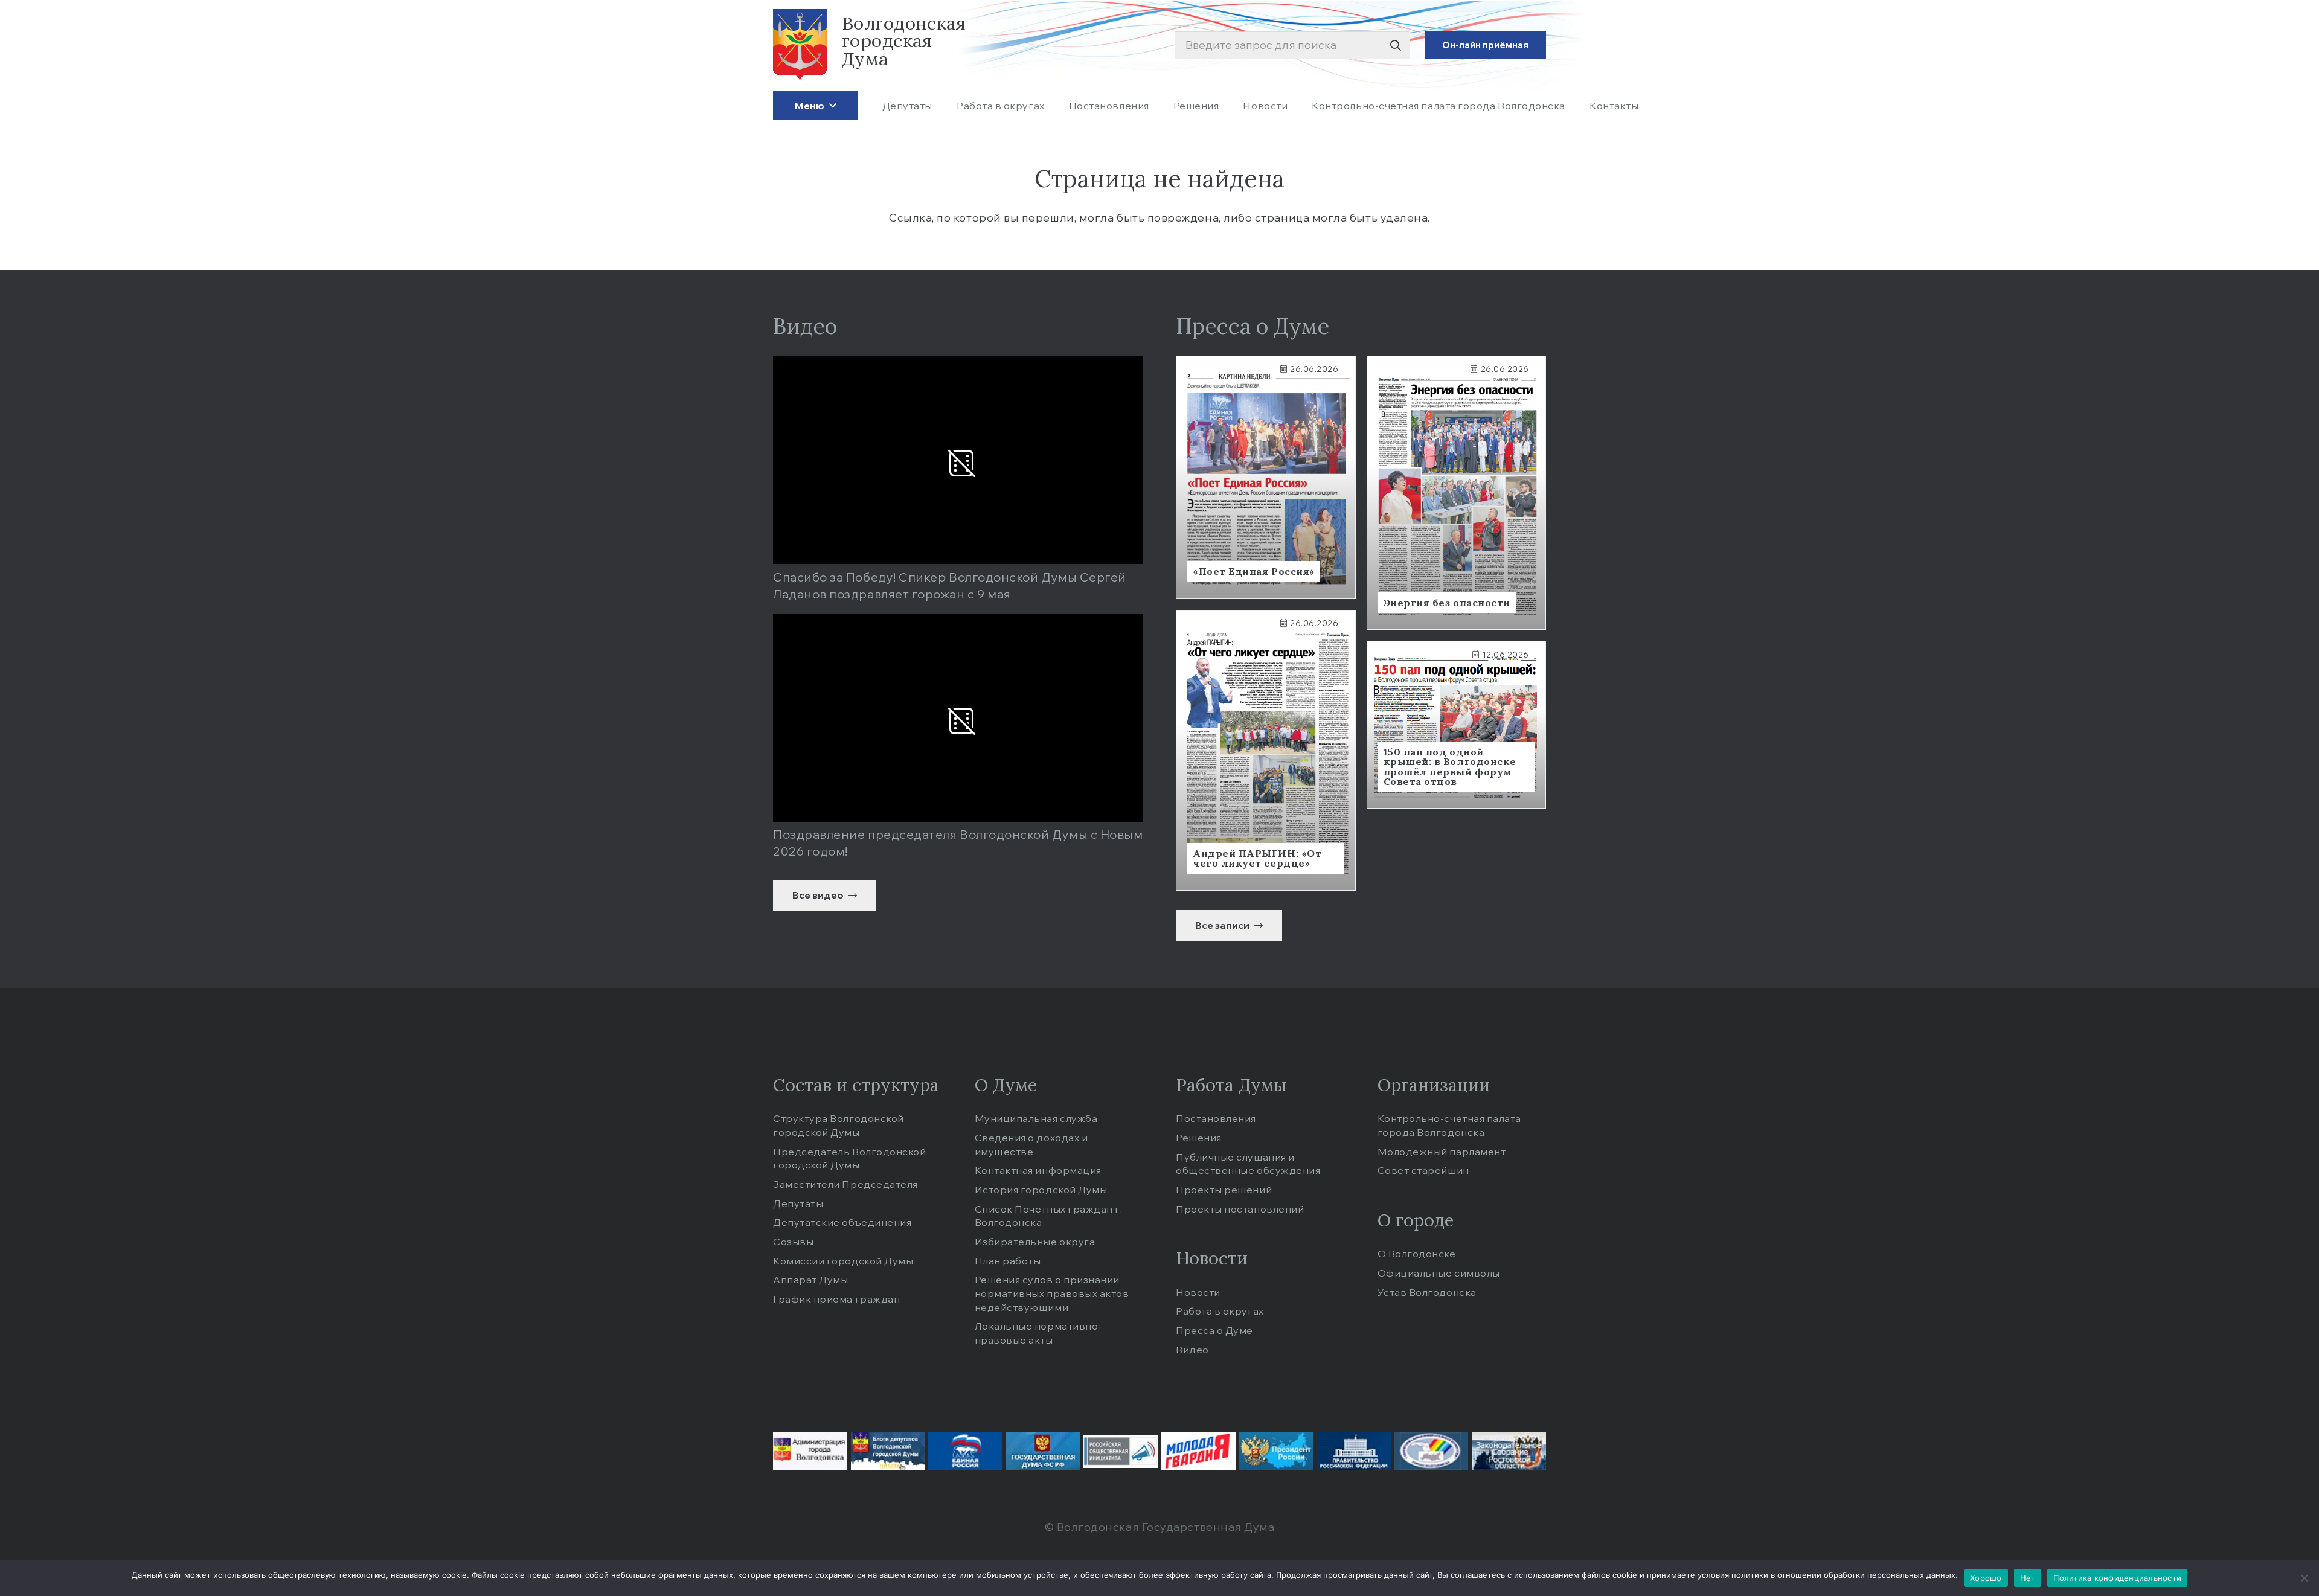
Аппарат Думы (810, 1280)
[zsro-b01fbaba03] (1509, 1451)
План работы (1008, 1261)
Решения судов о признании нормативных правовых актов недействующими (1052, 1293)
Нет (2028, 1578)
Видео (1192, 1350)
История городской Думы (1041, 1190)
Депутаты (798, 1203)
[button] (830, 105)
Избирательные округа (1035, 1242)
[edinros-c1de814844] (965, 1451)
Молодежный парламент (1442, 1152)
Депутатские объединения (842, 1222)
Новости (1198, 1292)
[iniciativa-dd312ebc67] (1121, 1451)
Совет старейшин (1423, 1170)
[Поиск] (1395, 46)
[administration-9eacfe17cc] (810, 1451)
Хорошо (1986, 1578)
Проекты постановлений (1240, 1209)
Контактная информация (1038, 1170)
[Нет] (2304, 1578)
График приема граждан (836, 1299)
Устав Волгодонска (1427, 1292)
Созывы (793, 1242)
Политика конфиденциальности (2117, 1578)
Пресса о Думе (1214, 1330)
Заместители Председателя (845, 1184)
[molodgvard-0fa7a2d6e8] (1198, 1451)
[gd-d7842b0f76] (1043, 1451)
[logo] (800, 45)
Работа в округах (1220, 1311)
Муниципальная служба (1036, 1118)
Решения (1199, 1138)
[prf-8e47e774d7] (1354, 1451)
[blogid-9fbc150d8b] (888, 1451)
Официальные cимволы (1439, 1273)
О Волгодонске (1417, 1254)
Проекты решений (1224, 1190)
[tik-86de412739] (1431, 1451)
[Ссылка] (1266, 477)
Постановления (1216, 1118)
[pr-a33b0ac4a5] (1276, 1451)
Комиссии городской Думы (843, 1261)
